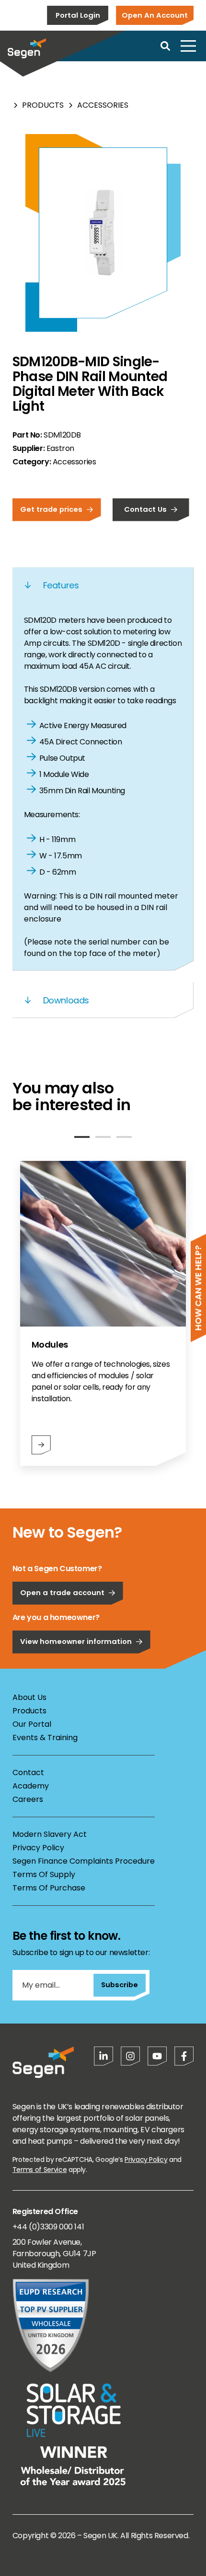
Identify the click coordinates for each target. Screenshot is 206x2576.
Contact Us (145, 509)
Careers (28, 1799)
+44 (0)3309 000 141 (48, 2227)
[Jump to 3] (124, 1137)
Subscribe (120, 1985)
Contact (28, 1772)
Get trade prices (51, 509)
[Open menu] (188, 46)
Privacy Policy (38, 1848)
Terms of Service (40, 2170)
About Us (29, 1697)
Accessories (103, 105)
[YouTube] (157, 2056)
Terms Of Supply (44, 1874)
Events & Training (45, 1738)
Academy (31, 1786)
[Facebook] (184, 2056)
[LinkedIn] (103, 2056)
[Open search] (165, 46)
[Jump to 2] (103, 1137)
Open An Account (155, 15)
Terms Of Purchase (49, 1888)
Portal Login (78, 15)
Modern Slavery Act (50, 1834)
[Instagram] (130, 2056)
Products (43, 105)
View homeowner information (76, 1641)
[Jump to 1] (82, 1137)
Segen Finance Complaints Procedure (84, 1861)
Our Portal (32, 1724)
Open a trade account (62, 1592)
